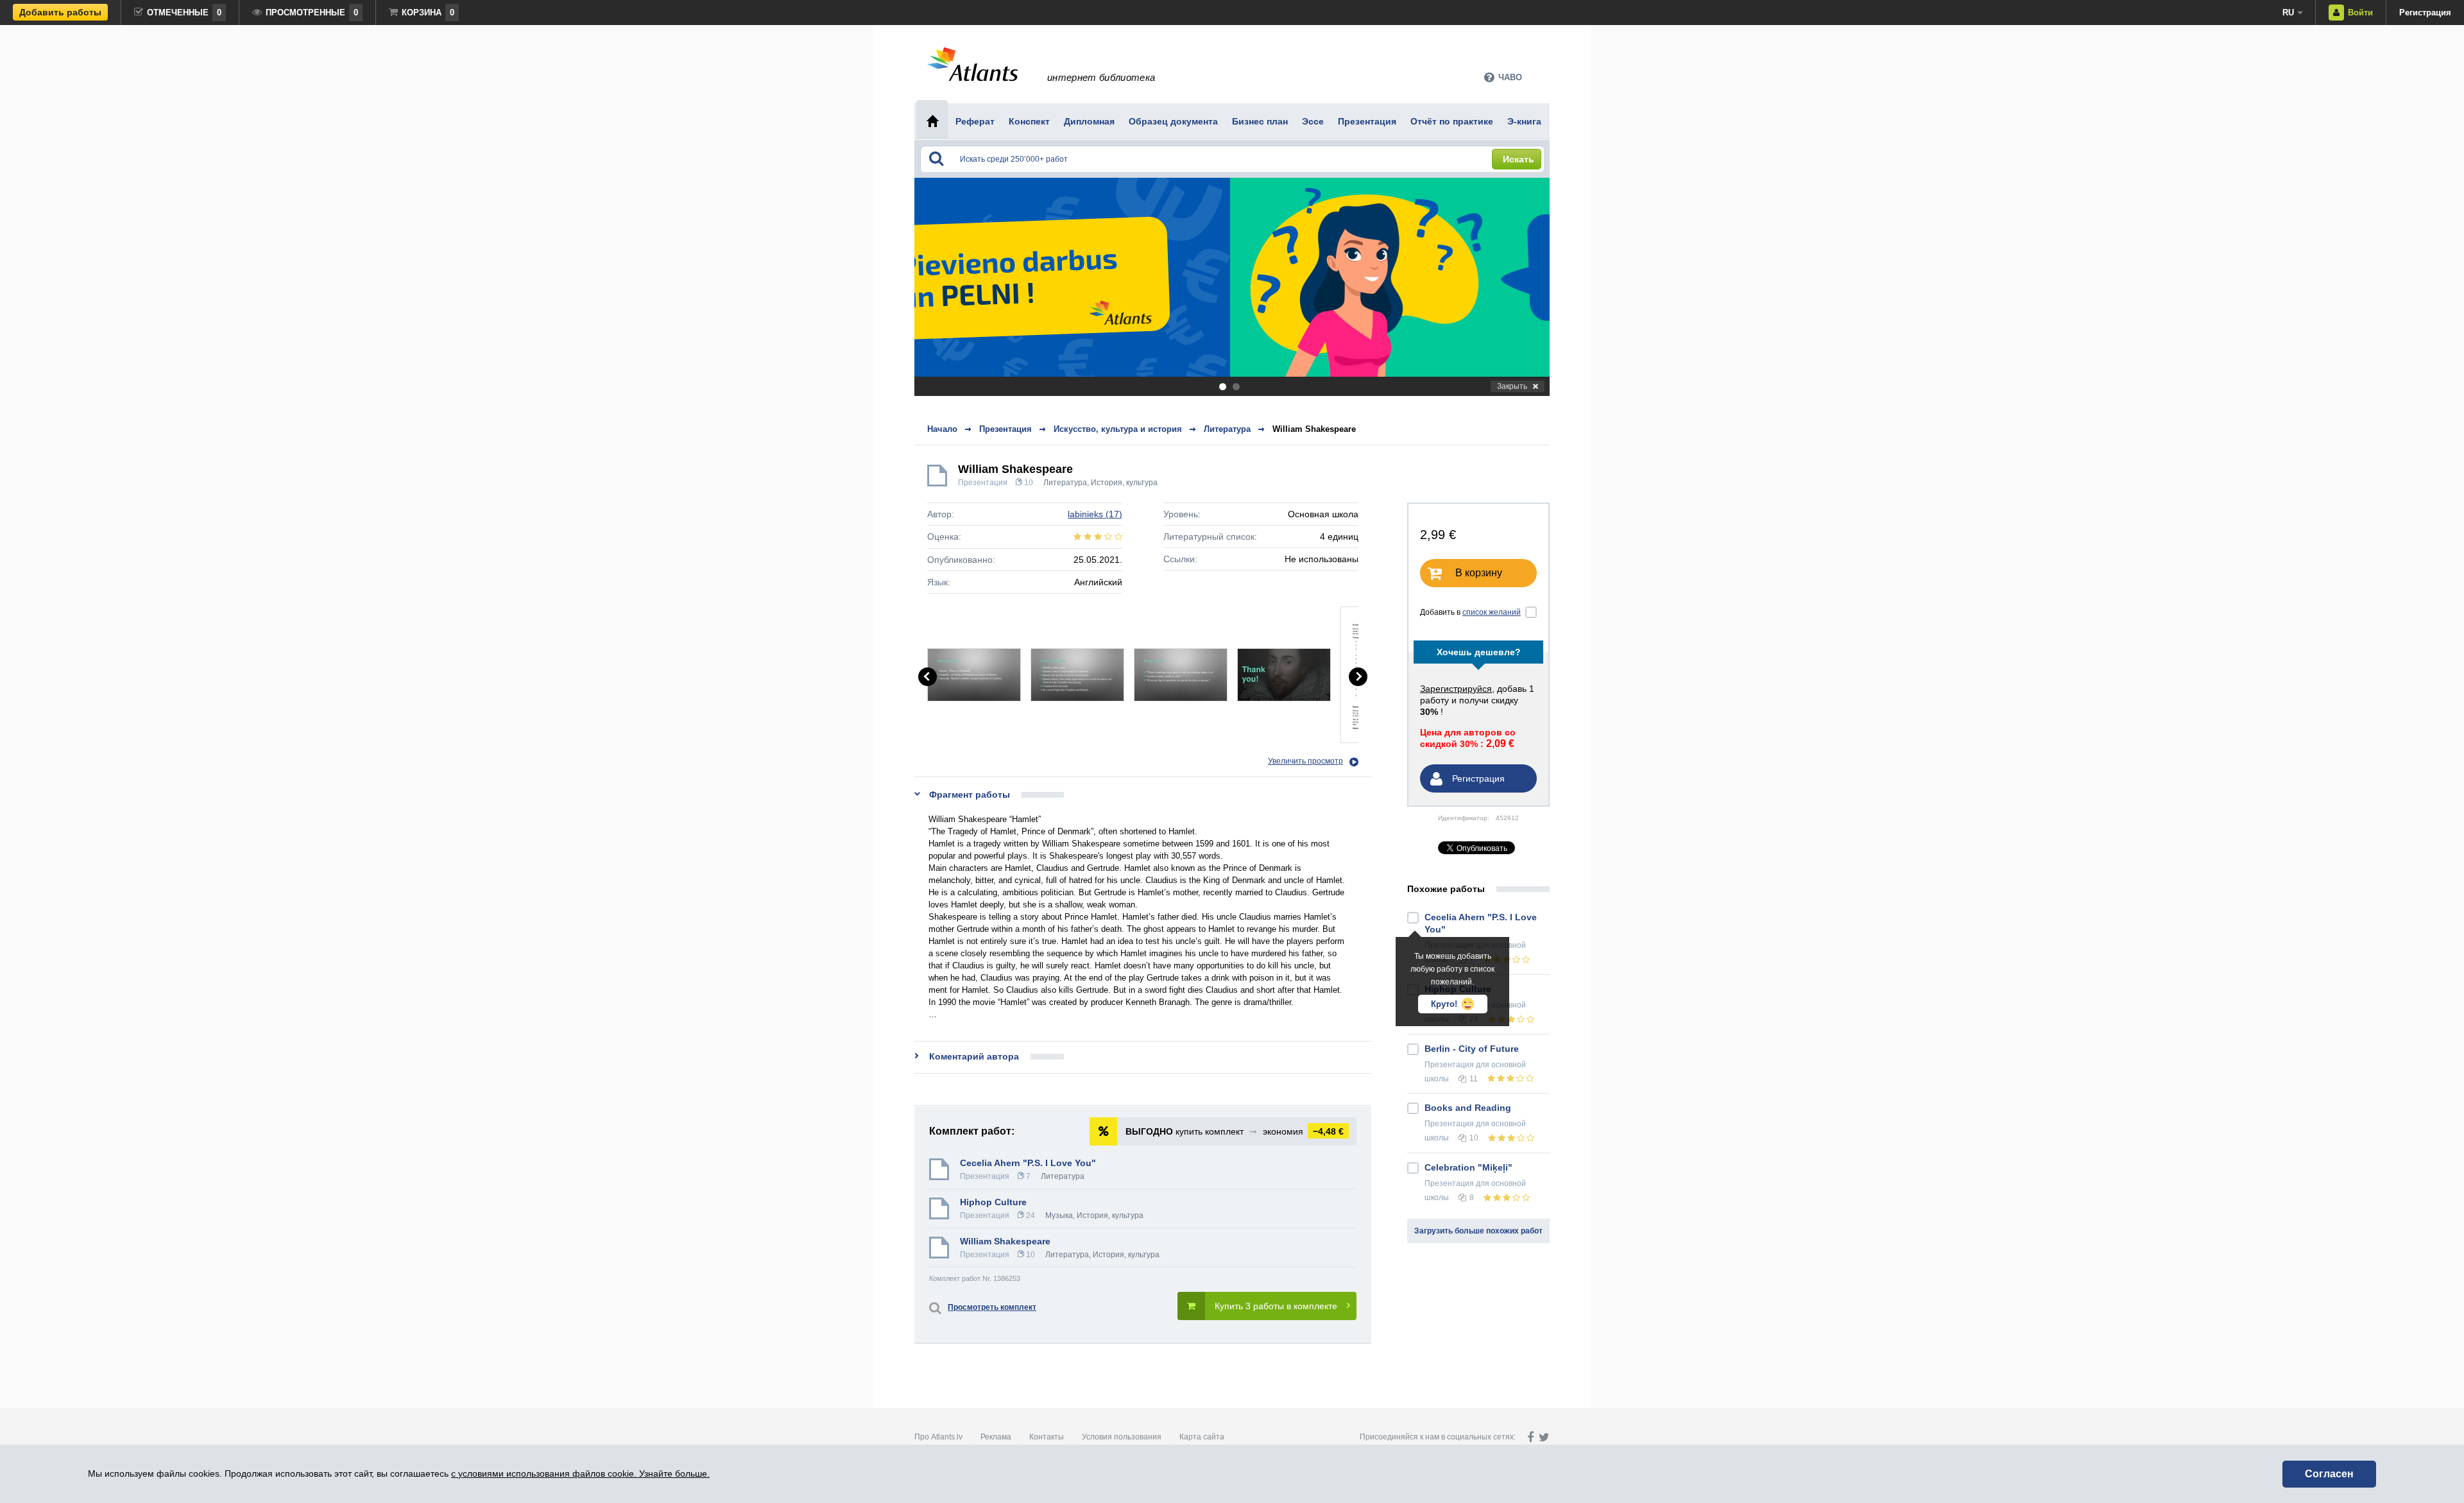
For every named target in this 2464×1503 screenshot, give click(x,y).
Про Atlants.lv (938, 1437)
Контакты (1047, 1437)
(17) (1095, 514)
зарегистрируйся (1456, 689)
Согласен (2329, 1474)
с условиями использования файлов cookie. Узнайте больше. (580, 1473)
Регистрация (2425, 13)
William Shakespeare (1314, 429)
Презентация (983, 483)
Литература (1065, 483)
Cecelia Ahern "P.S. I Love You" (1028, 1163)
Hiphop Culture (993, 1202)
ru (2288, 13)
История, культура (1124, 483)
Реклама (996, 1437)
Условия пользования (1122, 1437)
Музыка (1059, 1215)
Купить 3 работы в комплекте (1276, 1306)
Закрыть (1512, 386)
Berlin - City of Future (1472, 1049)
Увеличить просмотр (1305, 761)
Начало (942, 429)
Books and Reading (1468, 1108)
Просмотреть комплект (992, 1307)
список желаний (1492, 612)
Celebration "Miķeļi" (1468, 1167)
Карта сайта (1202, 1437)
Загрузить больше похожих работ (1478, 1231)
